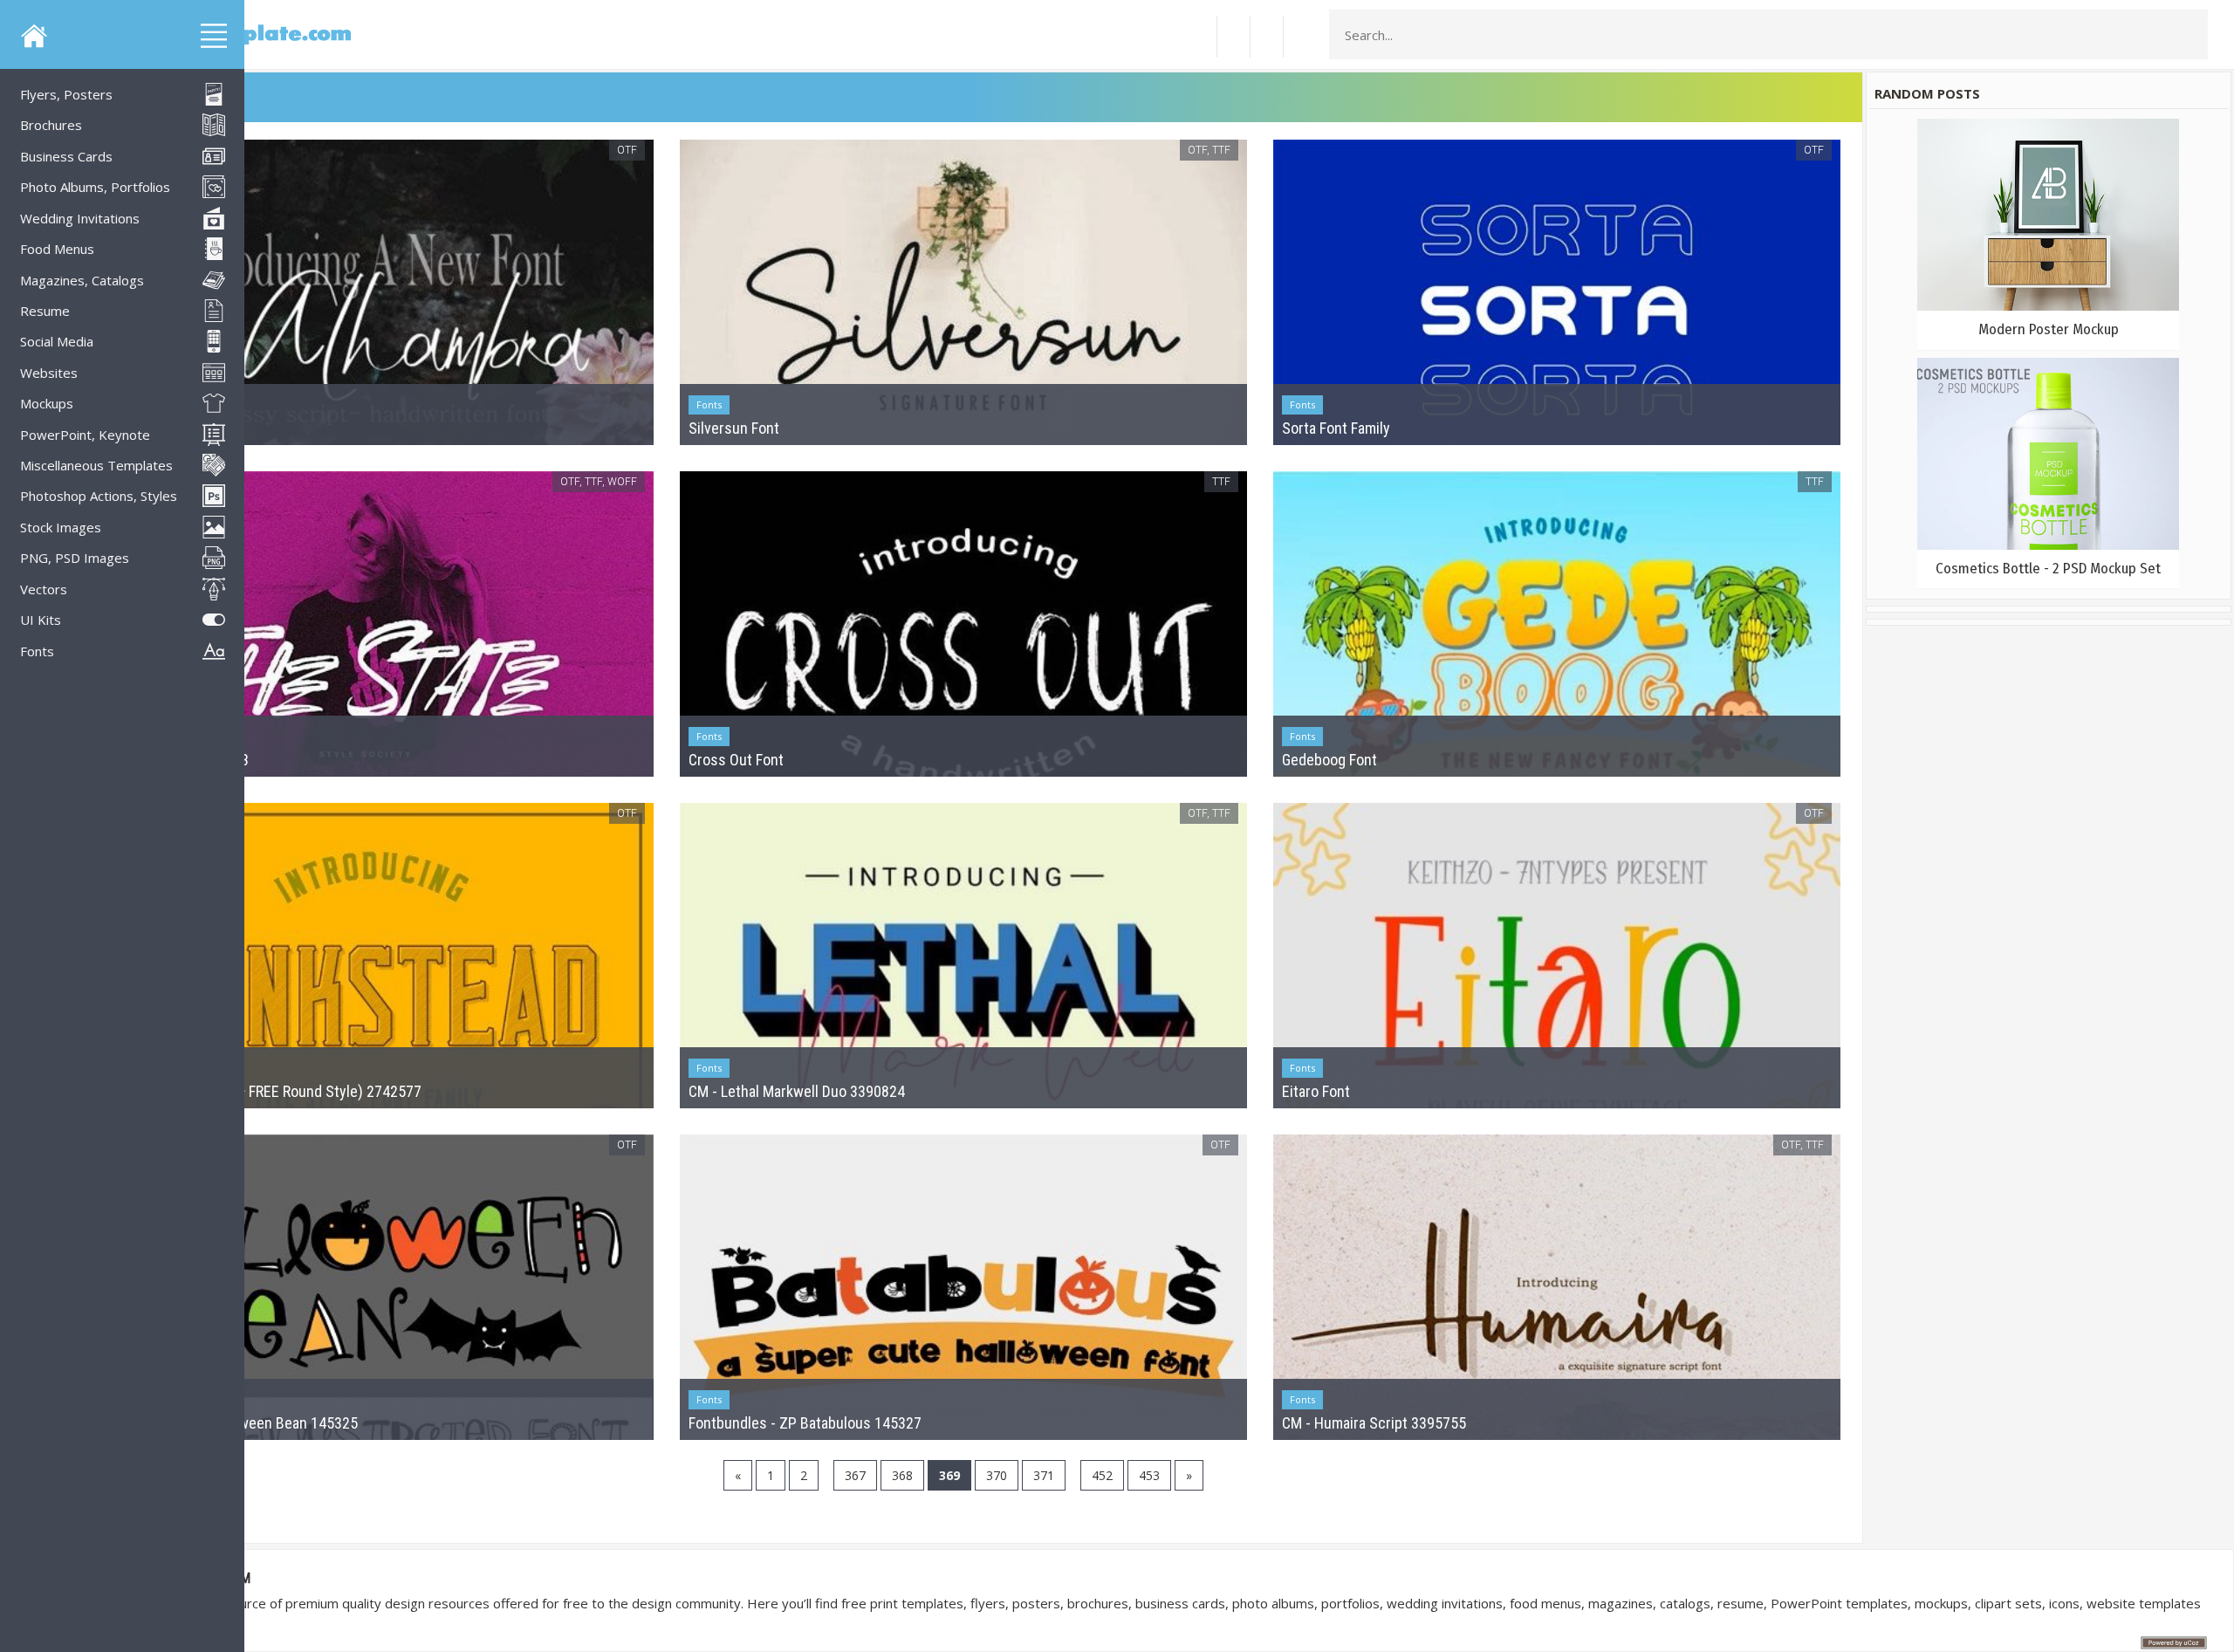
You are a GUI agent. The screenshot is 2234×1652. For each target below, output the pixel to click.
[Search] (2189, 35)
